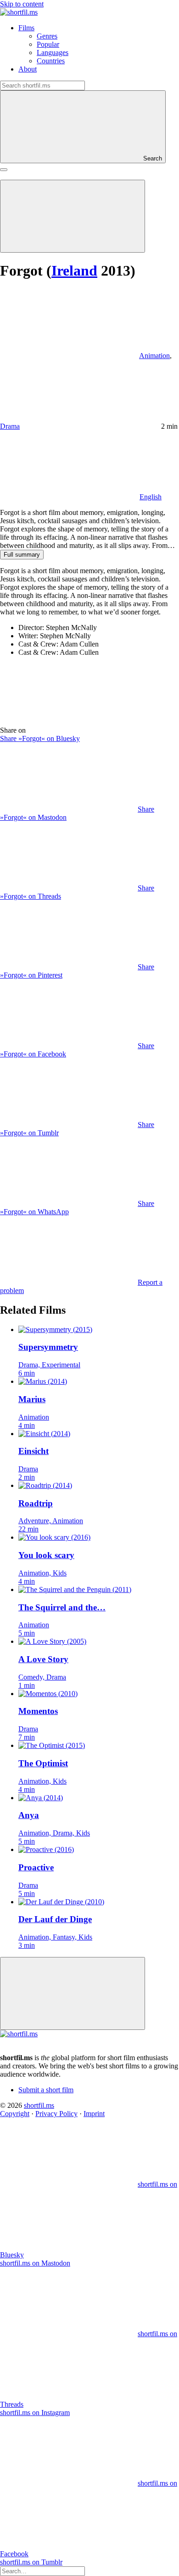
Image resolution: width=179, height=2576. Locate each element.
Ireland (74, 271)
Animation (154, 356)
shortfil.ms (39, 2105)
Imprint (94, 2114)
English (151, 497)
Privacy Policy (56, 2114)
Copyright (15, 2114)
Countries (51, 61)
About (28, 69)
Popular (48, 44)
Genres (47, 36)
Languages (53, 53)
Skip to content (22, 4)
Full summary (22, 555)
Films (26, 28)
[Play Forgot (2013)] (73, 216)
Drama (10, 426)
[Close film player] (73, 1993)
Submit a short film (46, 2090)
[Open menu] (4, 170)
